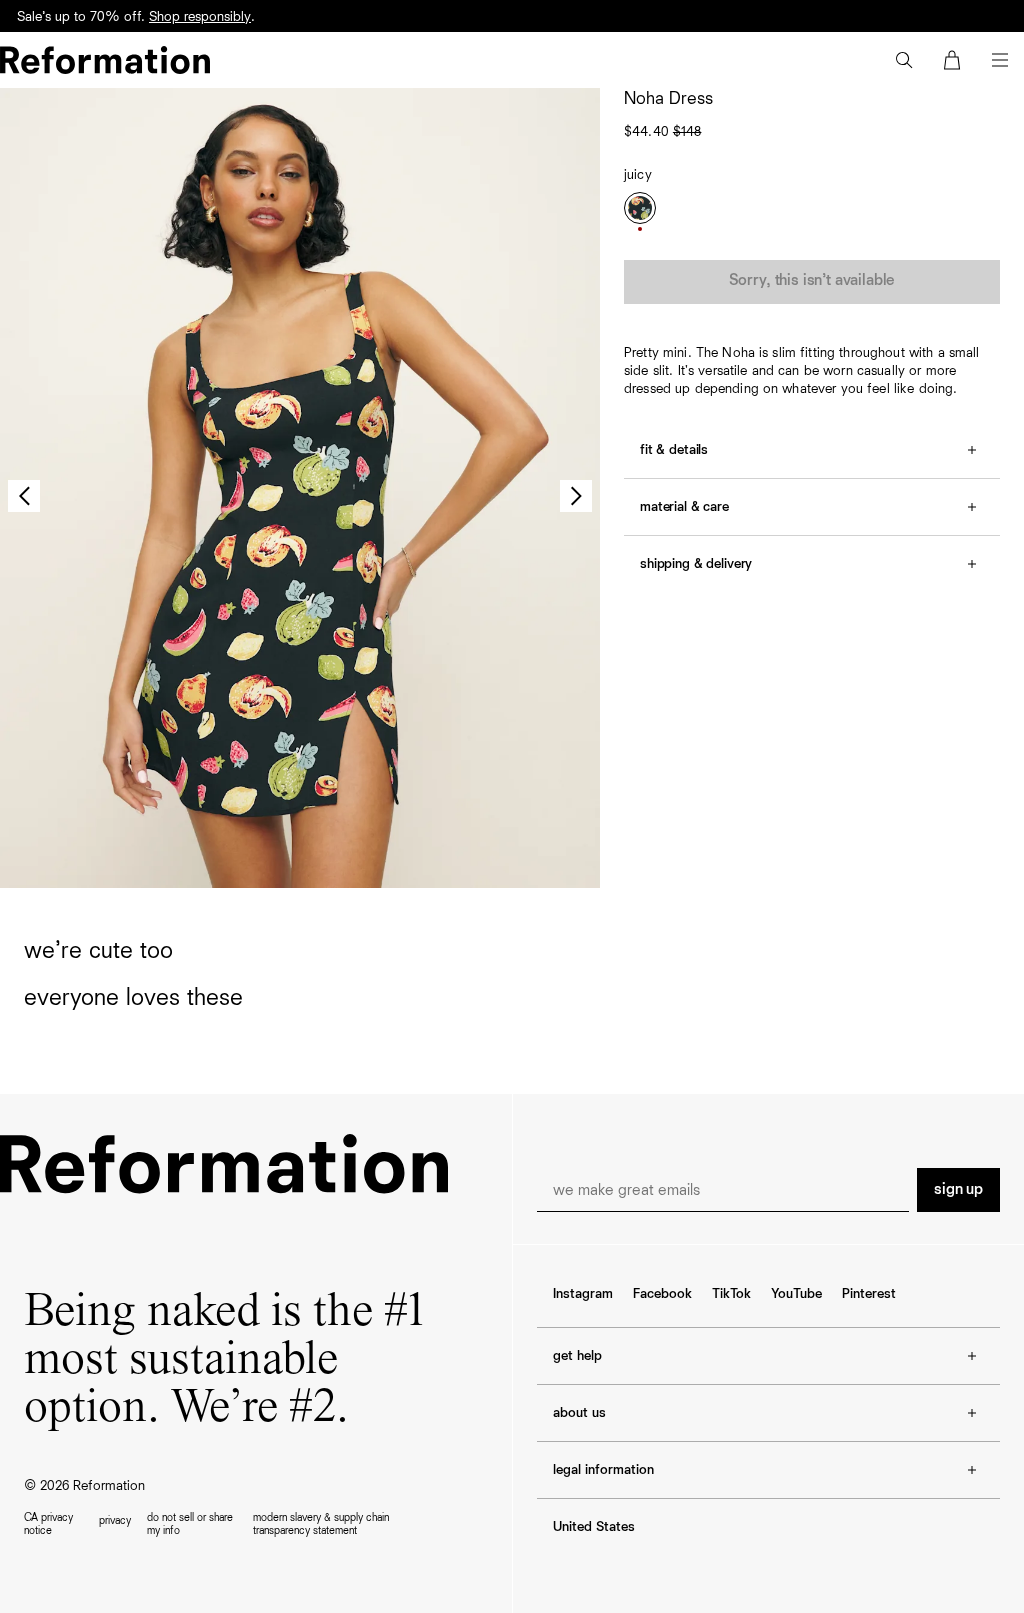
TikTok (731, 1294)
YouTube (796, 1294)
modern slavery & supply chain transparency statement (321, 1524)
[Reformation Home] (105, 60)
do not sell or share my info (190, 1524)
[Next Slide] (576, 496)
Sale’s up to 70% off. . (136, 17)
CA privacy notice (48, 1524)
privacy (115, 1520)
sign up (958, 1190)
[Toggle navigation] (1000, 60)
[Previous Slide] (24, 496)
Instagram (583, 1294)
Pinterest (869, 1294)
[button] (904, 60)
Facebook (662, 1294)
